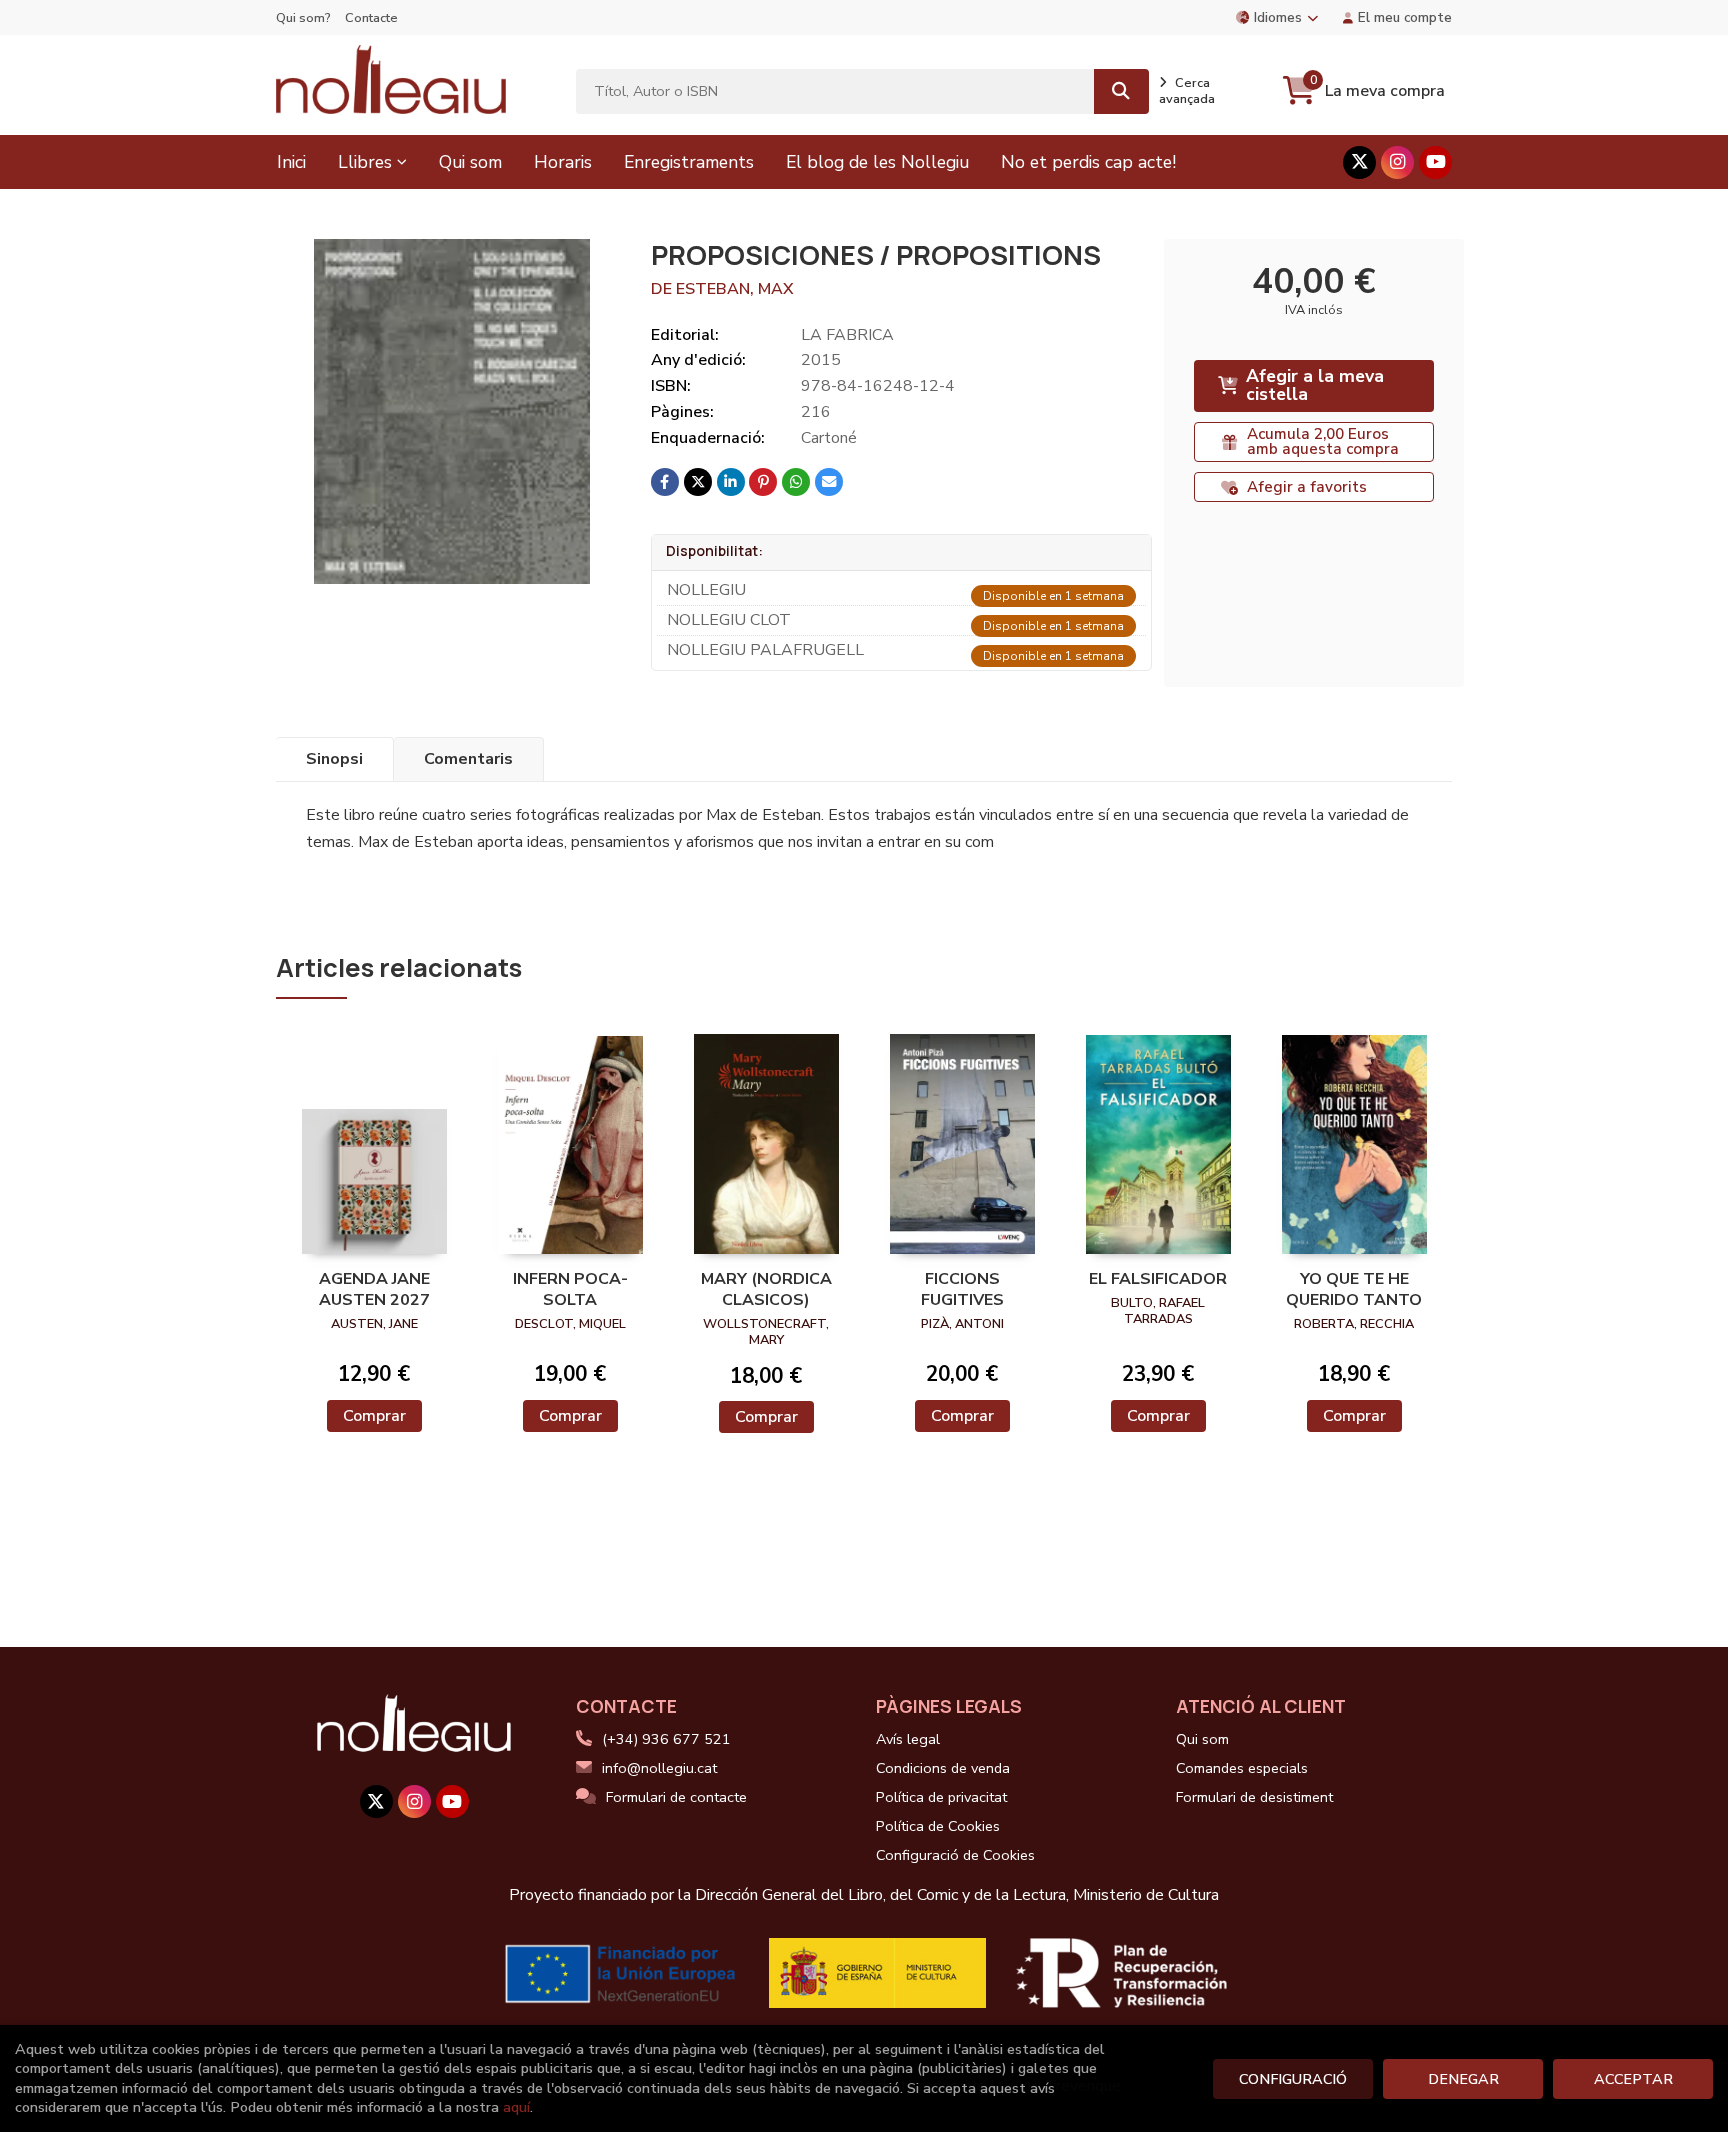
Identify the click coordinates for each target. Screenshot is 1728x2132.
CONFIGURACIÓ (1293, 2079)
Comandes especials (1242, 1768)
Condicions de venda (943, 1768)
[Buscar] (1121, 91)
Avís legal (908, 1739)
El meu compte (1405, 17)
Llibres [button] (365, 162)
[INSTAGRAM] (1397, 162)
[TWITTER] (1359, 162)
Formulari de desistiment (1254, 1797)
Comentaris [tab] (468, 759)
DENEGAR (1463, 2079)
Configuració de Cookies (955, 1855)
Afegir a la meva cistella (1315, 385)
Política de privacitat (941, 1797)
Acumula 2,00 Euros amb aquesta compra (1323, 441)
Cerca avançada (1187, 91)
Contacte (371, 18)
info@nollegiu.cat (659, 1768)
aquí (516, 2107)
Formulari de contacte (676, 1797)
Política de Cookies (938, 1826)
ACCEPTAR (1633, 2079)
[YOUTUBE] (1435, 162)
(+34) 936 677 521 (666, 1739)
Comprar (374, 1416)
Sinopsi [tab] (334, 759)
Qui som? (303, 18)
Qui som (1202, 1739)
